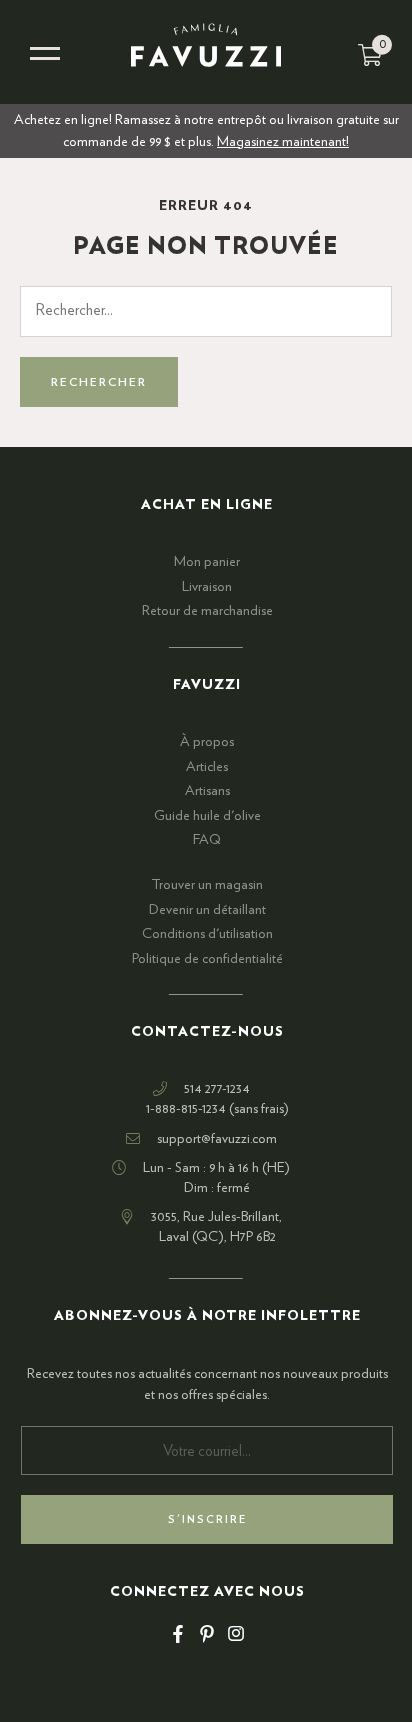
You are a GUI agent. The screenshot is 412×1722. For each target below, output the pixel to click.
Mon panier (207, 562)
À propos (207, 742)
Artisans (207, 791)
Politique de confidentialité (207, 959)
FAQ (207, 840)
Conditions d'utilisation (207, 934)
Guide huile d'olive (207, 816)
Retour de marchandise (207, 611)
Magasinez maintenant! (283, 142)
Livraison (207, 587)
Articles (207, 767)
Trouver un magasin (207, 885)
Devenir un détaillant (207, 910)
